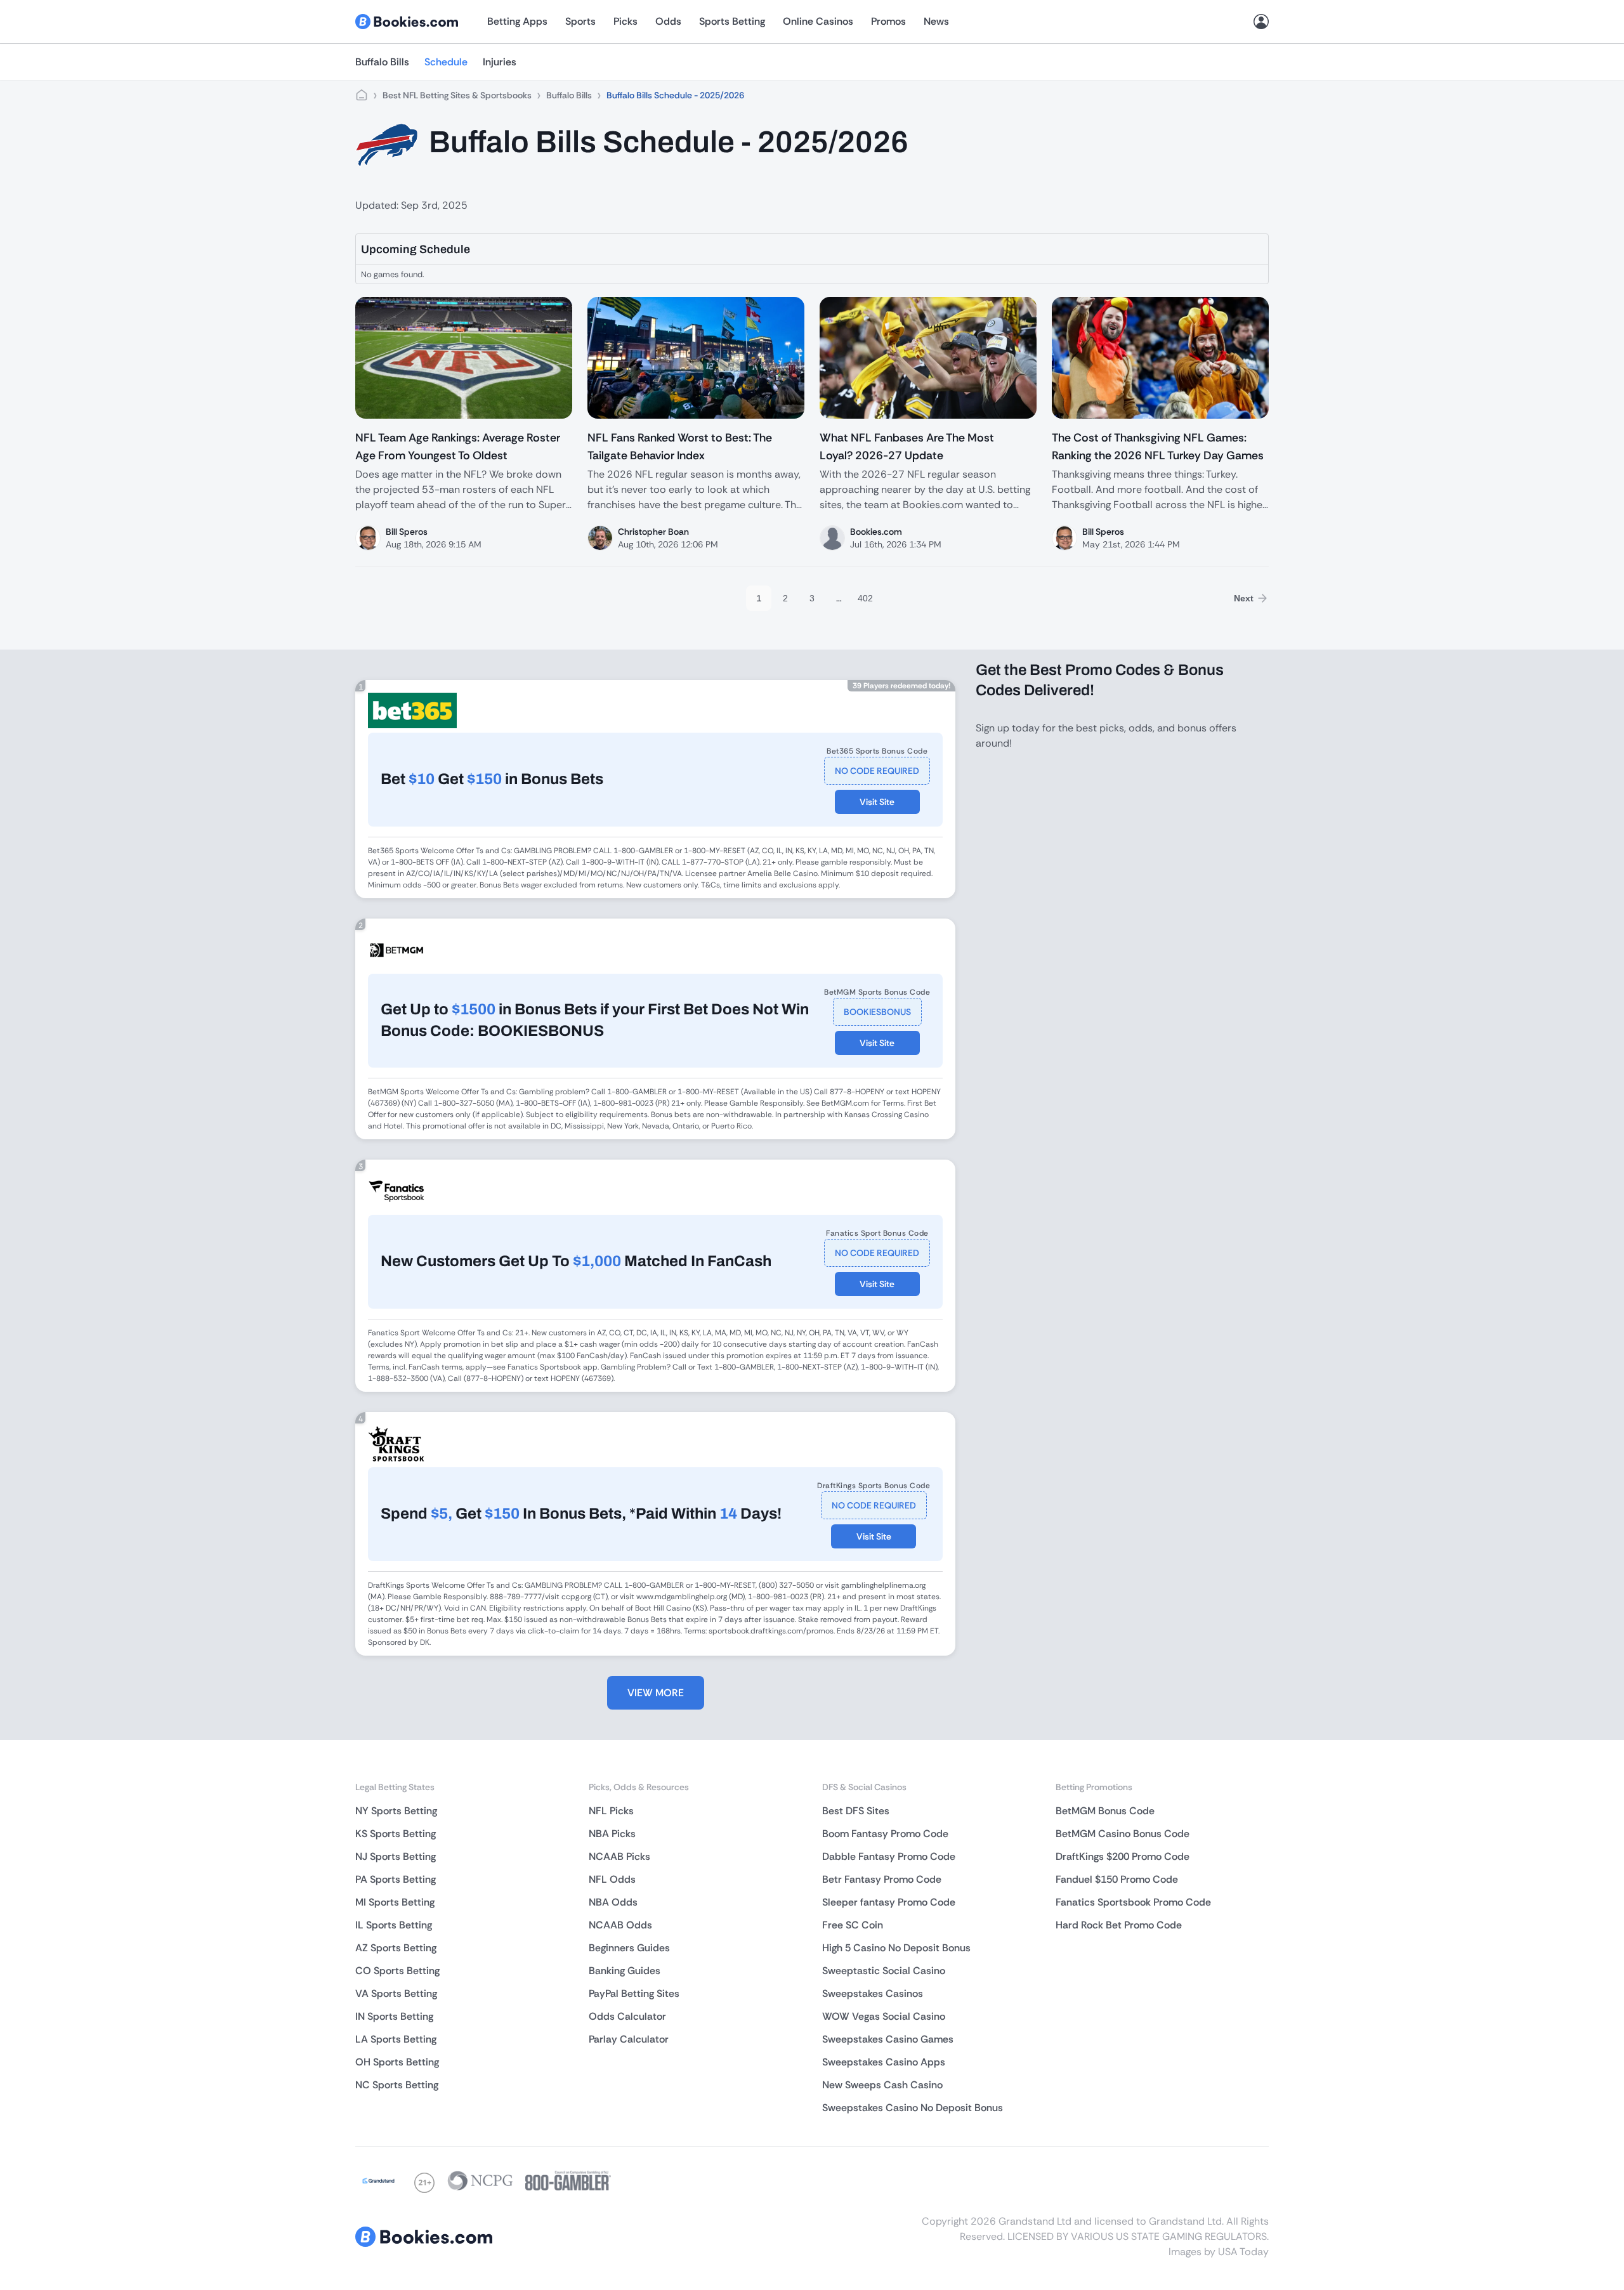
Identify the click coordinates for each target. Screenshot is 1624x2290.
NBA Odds (613, 1902)
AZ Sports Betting (396, 1948)
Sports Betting (732, 21)
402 (865, 598)
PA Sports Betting (396, 1879)
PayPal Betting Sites (634, 1993)
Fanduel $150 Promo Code (1117, 1879)
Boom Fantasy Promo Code (885, 1834)
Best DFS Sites (856, 1811)
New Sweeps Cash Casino (882, 2085)
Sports (580, 21)
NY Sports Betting (396, 1811)
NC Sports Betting (397, 2085)
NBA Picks (612, 1834)
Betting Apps (517, 21)
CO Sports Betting (397, 1971)
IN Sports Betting (394, 2016)
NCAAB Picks (619, 1856)
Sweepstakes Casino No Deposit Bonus (913, 2108)
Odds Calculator (627, 2016)
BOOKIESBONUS (877, 1012)
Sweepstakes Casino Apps (884, 2062)
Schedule (446, 62)
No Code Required (877, 771)
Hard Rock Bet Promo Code (1119, 1925)
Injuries (500, 62)
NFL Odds (612, 1879)
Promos (888, 21)
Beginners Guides (629, 1948)
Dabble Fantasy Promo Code (889, 1856)
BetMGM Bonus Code (1105, 1811)
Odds (668, 21)
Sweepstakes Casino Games (888, 2039)
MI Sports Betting (395, 1902)
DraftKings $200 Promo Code (1123, 1856)
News (936, 21)
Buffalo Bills (382, 62)
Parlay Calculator (629, 2039)
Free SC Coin (853, 1925)
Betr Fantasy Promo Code (882, 1879)
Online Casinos (818, 21)
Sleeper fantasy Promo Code (889, 1902)
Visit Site (877, 802)
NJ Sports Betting (396, 1856)
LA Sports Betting (396, 2039)
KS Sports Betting (396, 1834)
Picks (625, 21)
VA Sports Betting (396, 1993)
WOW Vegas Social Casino (884, 2016)
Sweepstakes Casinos (873, 1993)
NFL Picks (611, 1811)
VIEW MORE (656, 1693)
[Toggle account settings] (1261, 22)
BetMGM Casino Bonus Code (1123, 1834)
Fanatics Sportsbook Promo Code (1133, 1902)
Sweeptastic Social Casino (884, 1971)
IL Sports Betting (394, 1925)
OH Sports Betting (397, 2062)
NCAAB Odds (620, 1925)
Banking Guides (625, 1971)
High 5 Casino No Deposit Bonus (896, 1948)
